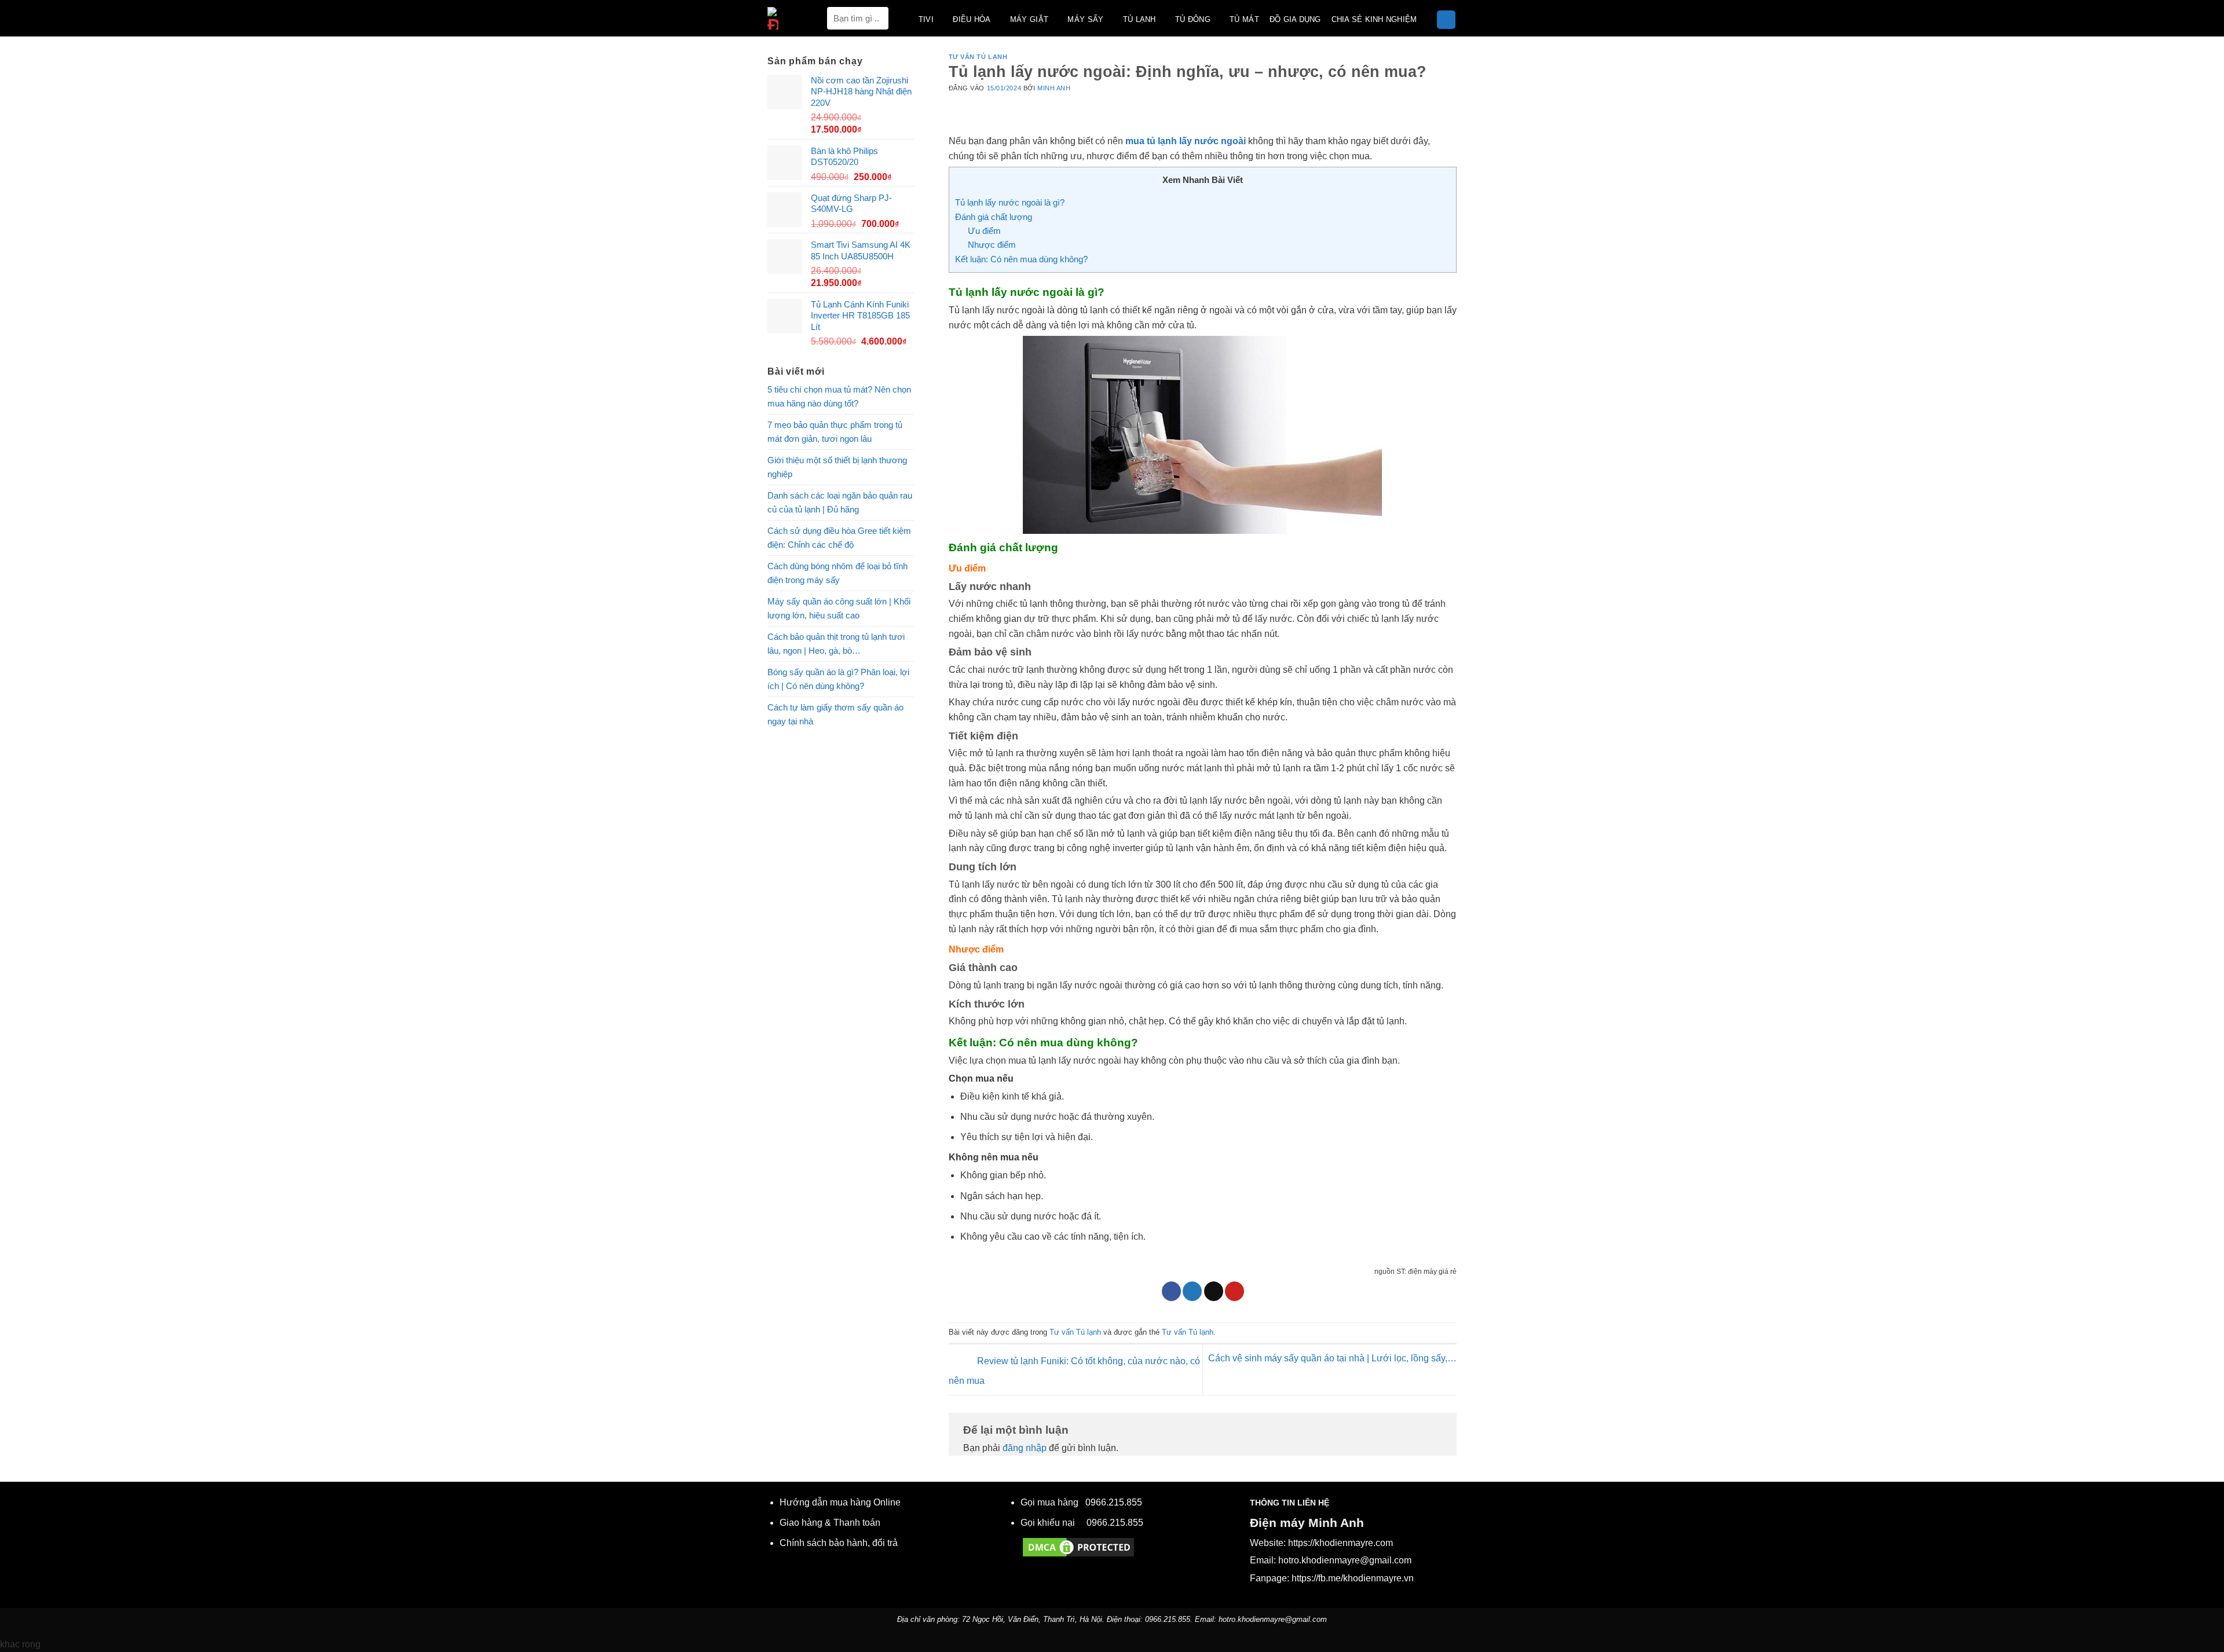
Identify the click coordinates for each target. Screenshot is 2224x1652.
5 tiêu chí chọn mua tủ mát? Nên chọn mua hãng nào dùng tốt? (839, 396)
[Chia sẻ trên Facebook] (1171, 1291)
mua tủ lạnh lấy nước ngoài (1186, 141)
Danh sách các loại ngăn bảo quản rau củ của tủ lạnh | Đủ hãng (840, 502)
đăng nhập (1025, 1448)
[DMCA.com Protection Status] (1078, 1547)
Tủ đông (1193, 19)
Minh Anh (1054, 88)
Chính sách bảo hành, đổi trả (839, 1543)
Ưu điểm (984, 231)
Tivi (926, 19)
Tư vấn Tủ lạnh (978, 57)
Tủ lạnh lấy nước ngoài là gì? (1010, 202)
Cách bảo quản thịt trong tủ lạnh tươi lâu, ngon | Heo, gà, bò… (836, 644)
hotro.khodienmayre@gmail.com (1345, 1560)
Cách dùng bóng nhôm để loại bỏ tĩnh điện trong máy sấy (837, 573)
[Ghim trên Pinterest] (1234, 1291)
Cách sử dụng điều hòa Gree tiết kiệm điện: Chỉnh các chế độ (839, 538)
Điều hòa (972, 19)
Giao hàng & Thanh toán (830, 1523)
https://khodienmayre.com (1340, 1543)
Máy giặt (1029, 19)
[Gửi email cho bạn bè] (1214, 1291)
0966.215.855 (1114, 1502)
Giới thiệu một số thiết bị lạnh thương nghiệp (837, 467)
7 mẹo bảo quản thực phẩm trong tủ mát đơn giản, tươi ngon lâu (835, 432)
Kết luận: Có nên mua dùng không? (1021, 259)
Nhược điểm (992, 245)
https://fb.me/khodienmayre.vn (1353, 1578)
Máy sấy (1085, 19)
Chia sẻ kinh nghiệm (1374, 19)
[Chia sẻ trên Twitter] (1192, 1291)
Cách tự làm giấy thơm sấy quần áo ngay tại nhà (835, 714)
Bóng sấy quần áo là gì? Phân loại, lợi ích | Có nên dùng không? (838, 679)
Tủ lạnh (1140, 19)
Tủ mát (1244, 19)
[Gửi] (877, 18)
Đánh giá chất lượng (994, 217)
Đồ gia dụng (1295, 19)
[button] (1446, 20)
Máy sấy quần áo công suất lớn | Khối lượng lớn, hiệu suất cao (839, 608)
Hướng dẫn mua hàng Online (840, 1502)
